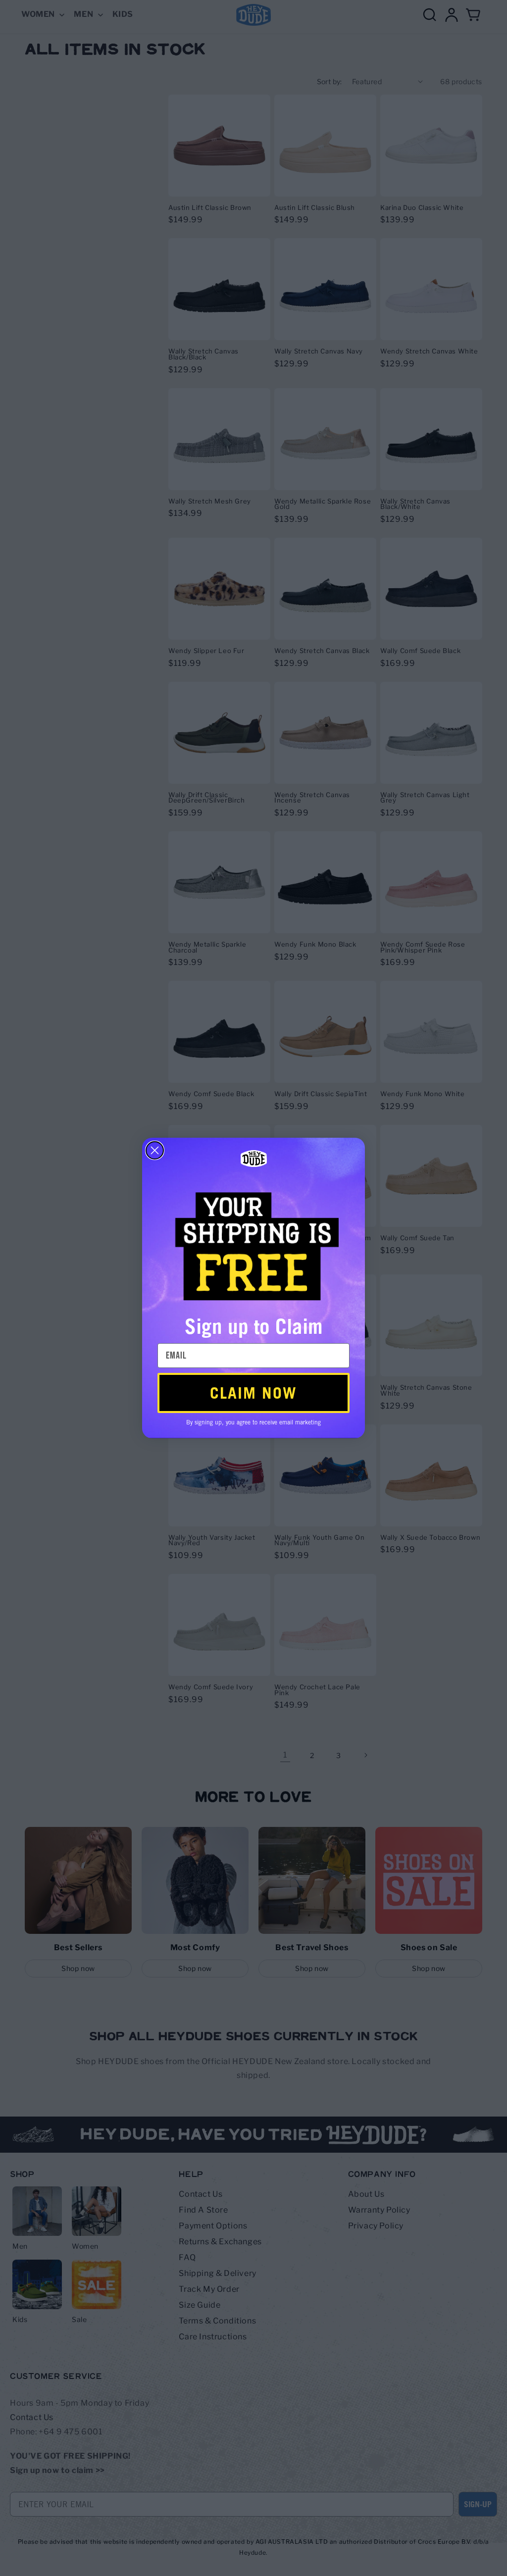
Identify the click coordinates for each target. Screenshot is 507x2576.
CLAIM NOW (253, 1393)
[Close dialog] (155, 1150)
